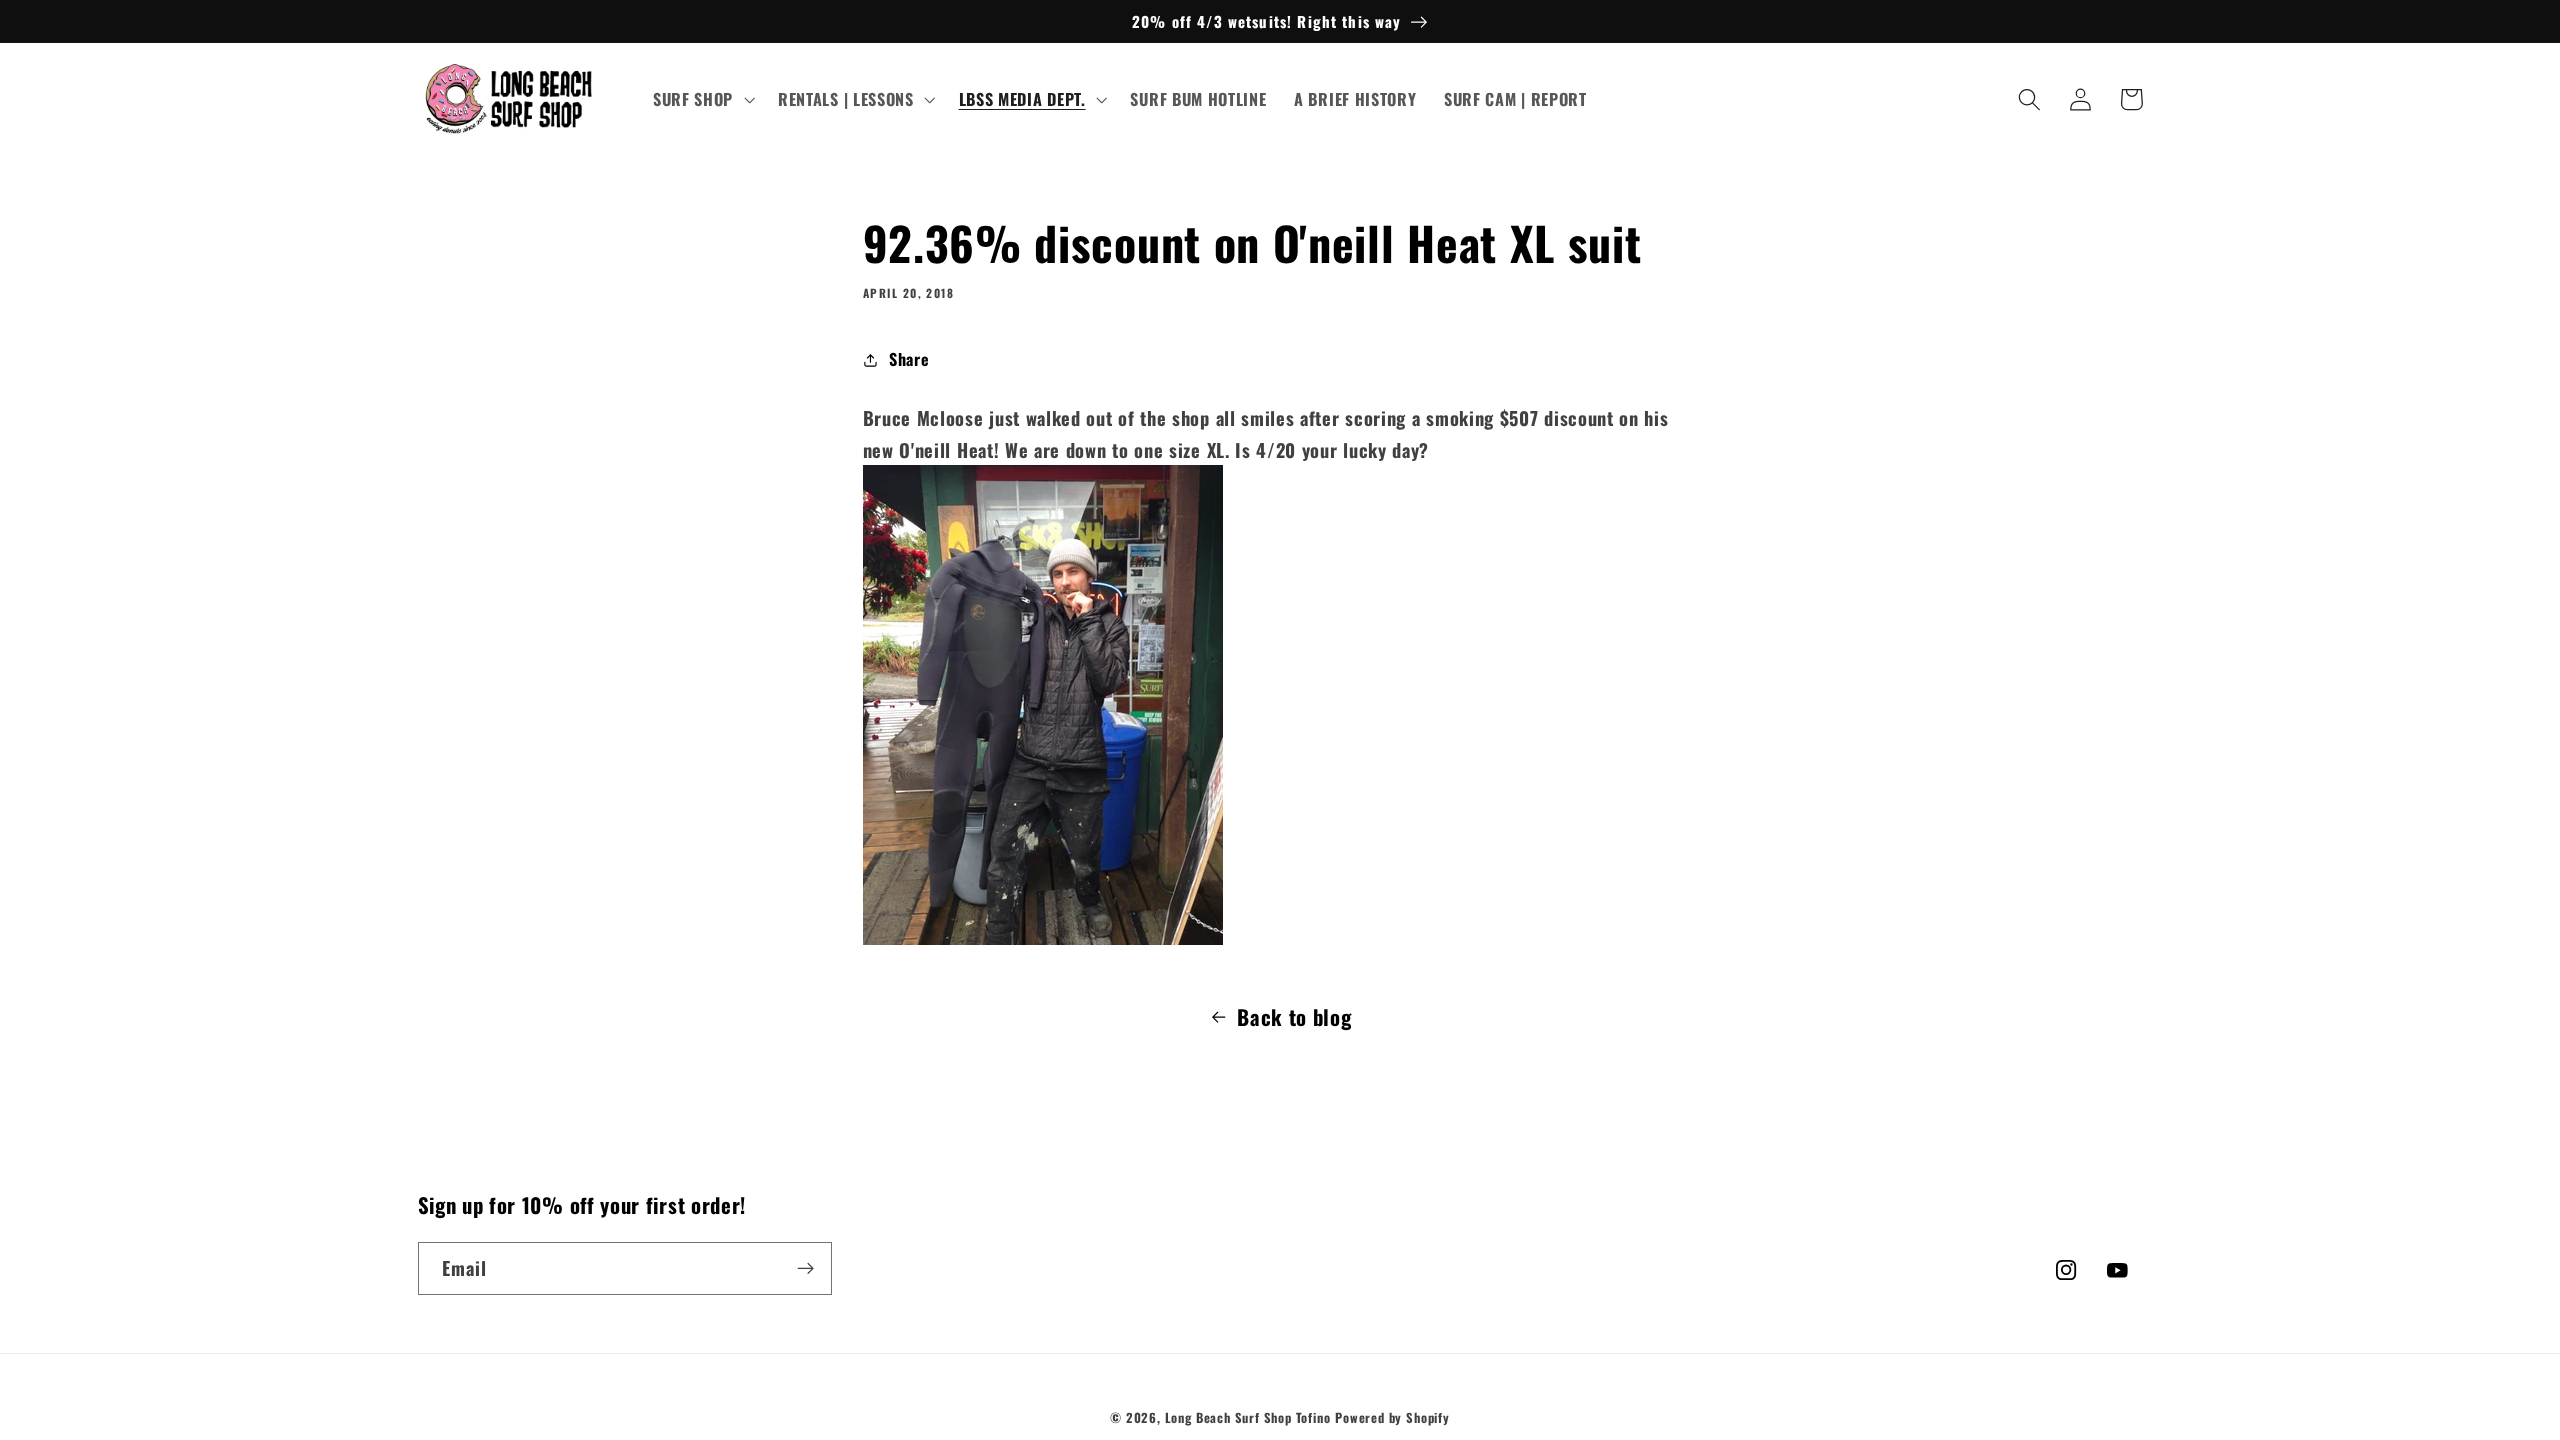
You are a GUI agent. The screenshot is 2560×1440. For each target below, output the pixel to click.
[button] (701, 100)
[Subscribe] (805, 1269)
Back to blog (1294, 1016)
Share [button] (909, 359)
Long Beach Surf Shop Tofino (1248, 1417)
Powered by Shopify (1392, 1417)
